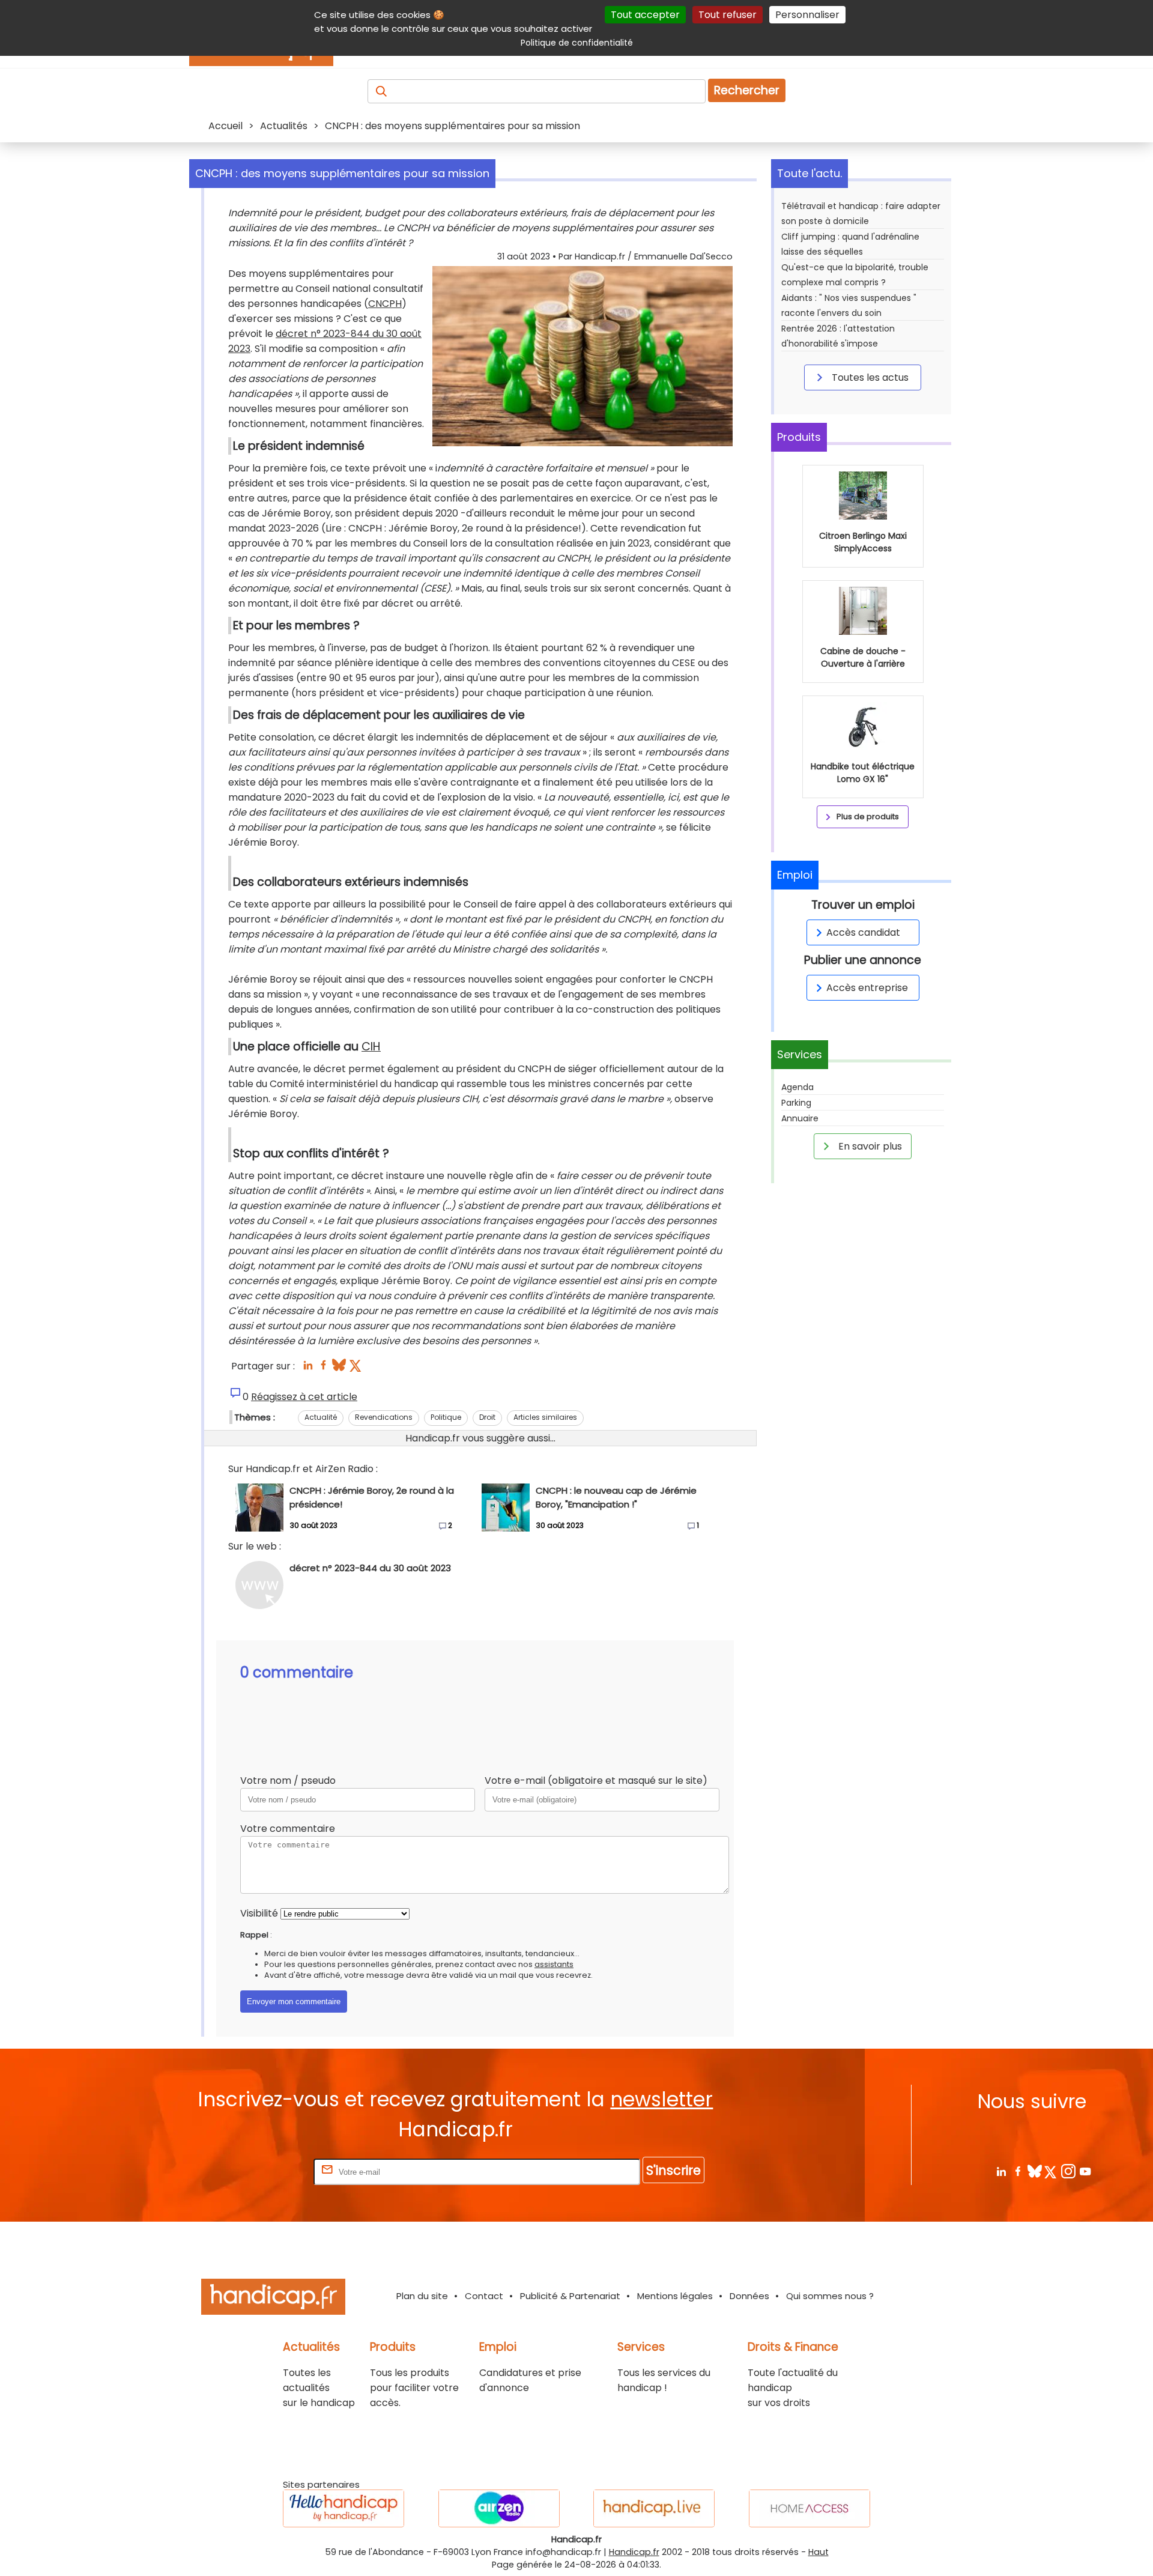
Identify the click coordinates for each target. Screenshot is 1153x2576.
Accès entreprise (867, 988)
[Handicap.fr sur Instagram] (1068, 2171)
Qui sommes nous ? (830, 2296)
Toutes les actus (869, 377)
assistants (554, 1964)
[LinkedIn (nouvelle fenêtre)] (308, 1368)
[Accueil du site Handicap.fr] (273, 2299)
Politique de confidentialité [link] (577, 43)
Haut (819, 2552)
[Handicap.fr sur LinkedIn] (1001, 2171)
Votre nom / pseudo (288, 1780)
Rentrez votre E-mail (263, 2171)
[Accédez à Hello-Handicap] (343, 2508)
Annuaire (800, 1118)
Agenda (797, 1087)
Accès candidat (863, 932)
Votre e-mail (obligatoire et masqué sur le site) (596, 1780)
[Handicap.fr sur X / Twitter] (1051, 2171)
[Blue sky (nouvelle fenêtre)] (339, 1368)
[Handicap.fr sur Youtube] (1085, 2171)
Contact (484, 2296)
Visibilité (259, 1913)
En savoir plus (869, 1146)
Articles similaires (545, 1417)
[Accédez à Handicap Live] (654, 2508)
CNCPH (385, 304)
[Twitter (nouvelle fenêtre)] (356, 1368)
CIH (371, 1047)
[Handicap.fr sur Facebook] (1018, 2171)
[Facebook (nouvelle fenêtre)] (323, 1368)
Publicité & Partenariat (570, 2296)
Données (749, 2296)
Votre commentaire (288, 1829)
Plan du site (422, 2296)
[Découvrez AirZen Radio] (499, 2508)
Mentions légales (675, 2296)
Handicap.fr (634, 2552)
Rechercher (747, 90)
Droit (487, 1417)
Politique (446, 1417)
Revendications (384, 1417)
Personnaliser (807, 15)
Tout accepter (645, 15)
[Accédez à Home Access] (810, 2508)
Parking (796, 1103)
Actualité (321, 1417)
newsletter (661, 2099)
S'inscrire (673, 2170)
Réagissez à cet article (304, 1397)
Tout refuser (728, 15)
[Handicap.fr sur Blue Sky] (1034, 2171)
